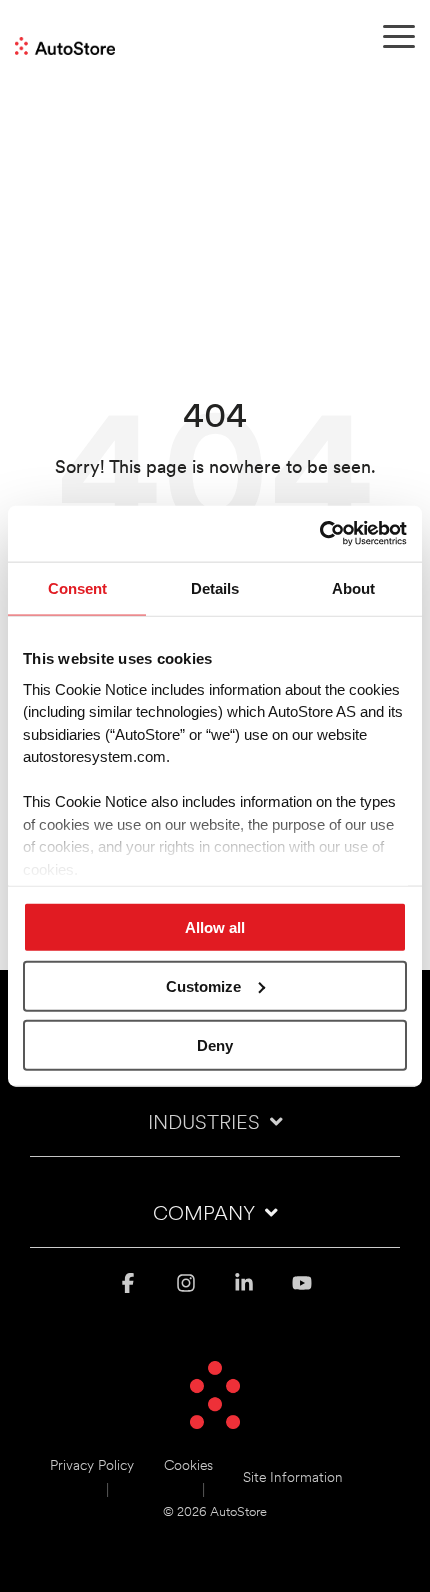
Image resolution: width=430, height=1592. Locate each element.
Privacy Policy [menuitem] (92, 1466)
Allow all (215, 927)
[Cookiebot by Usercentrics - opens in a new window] (319, 534)
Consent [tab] (77, 587)
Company (204, 1215)
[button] (399, 35)
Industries (204, 1124)
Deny (215, 1044)
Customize (203, 985)
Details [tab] (215, 587)
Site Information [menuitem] (293, 1478)
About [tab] (353, 587)
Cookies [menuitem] (188, 1466)
